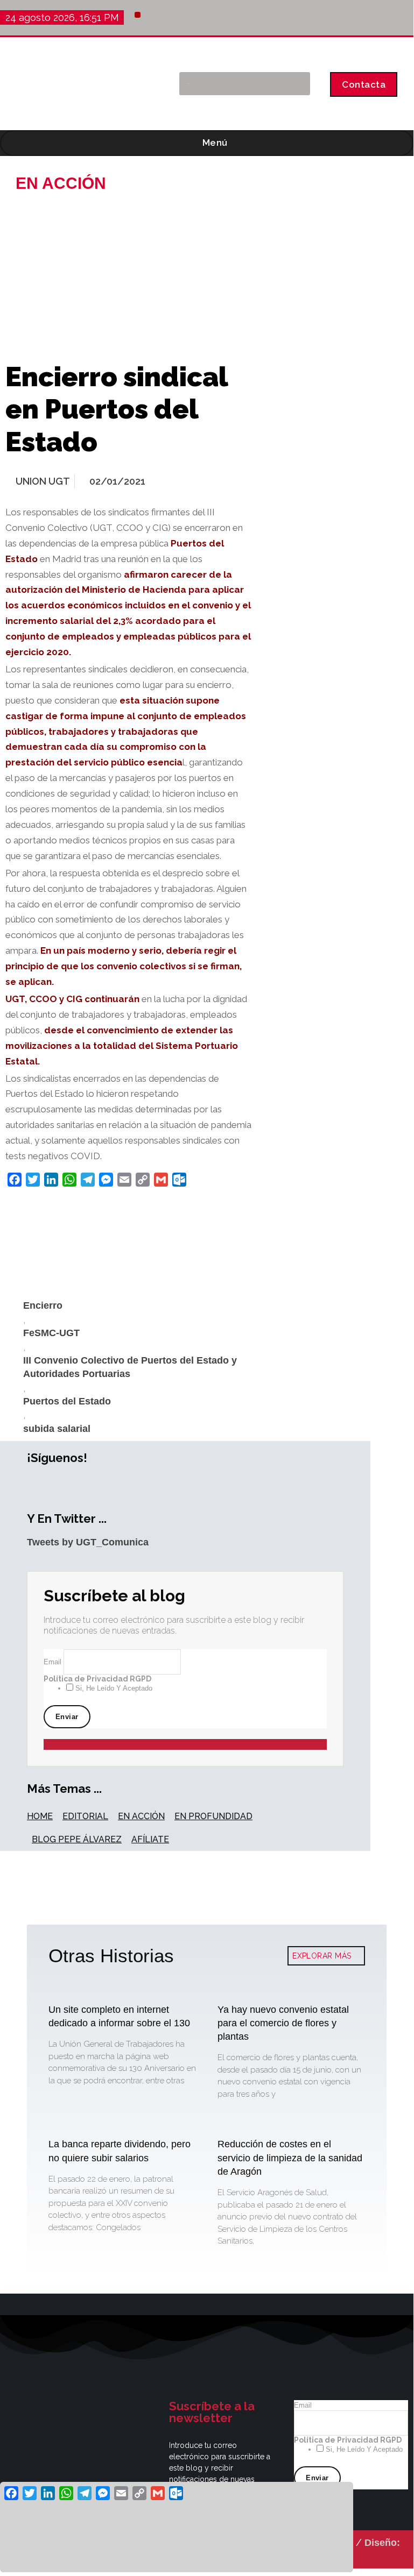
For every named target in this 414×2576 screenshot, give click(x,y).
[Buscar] (297, 84)
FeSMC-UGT (51, 1333)
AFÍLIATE (150, 1839)
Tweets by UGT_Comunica (88, 1542)
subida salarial (57, 1429)
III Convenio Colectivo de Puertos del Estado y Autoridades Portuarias (130, 1367)
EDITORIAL (85, 1816)
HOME (40, 1816)
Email (54, 1662)
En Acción (61, 183)
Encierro (43, 1305)
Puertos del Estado (67, 1401)
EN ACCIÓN (141, 1816)
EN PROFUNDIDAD (213, 1816)
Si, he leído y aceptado (113, 1688)
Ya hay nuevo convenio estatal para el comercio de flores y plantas (283, 2023)
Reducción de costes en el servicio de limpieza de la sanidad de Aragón (290, 2158)
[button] (138, 15)
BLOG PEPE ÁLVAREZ (77, 1839)
